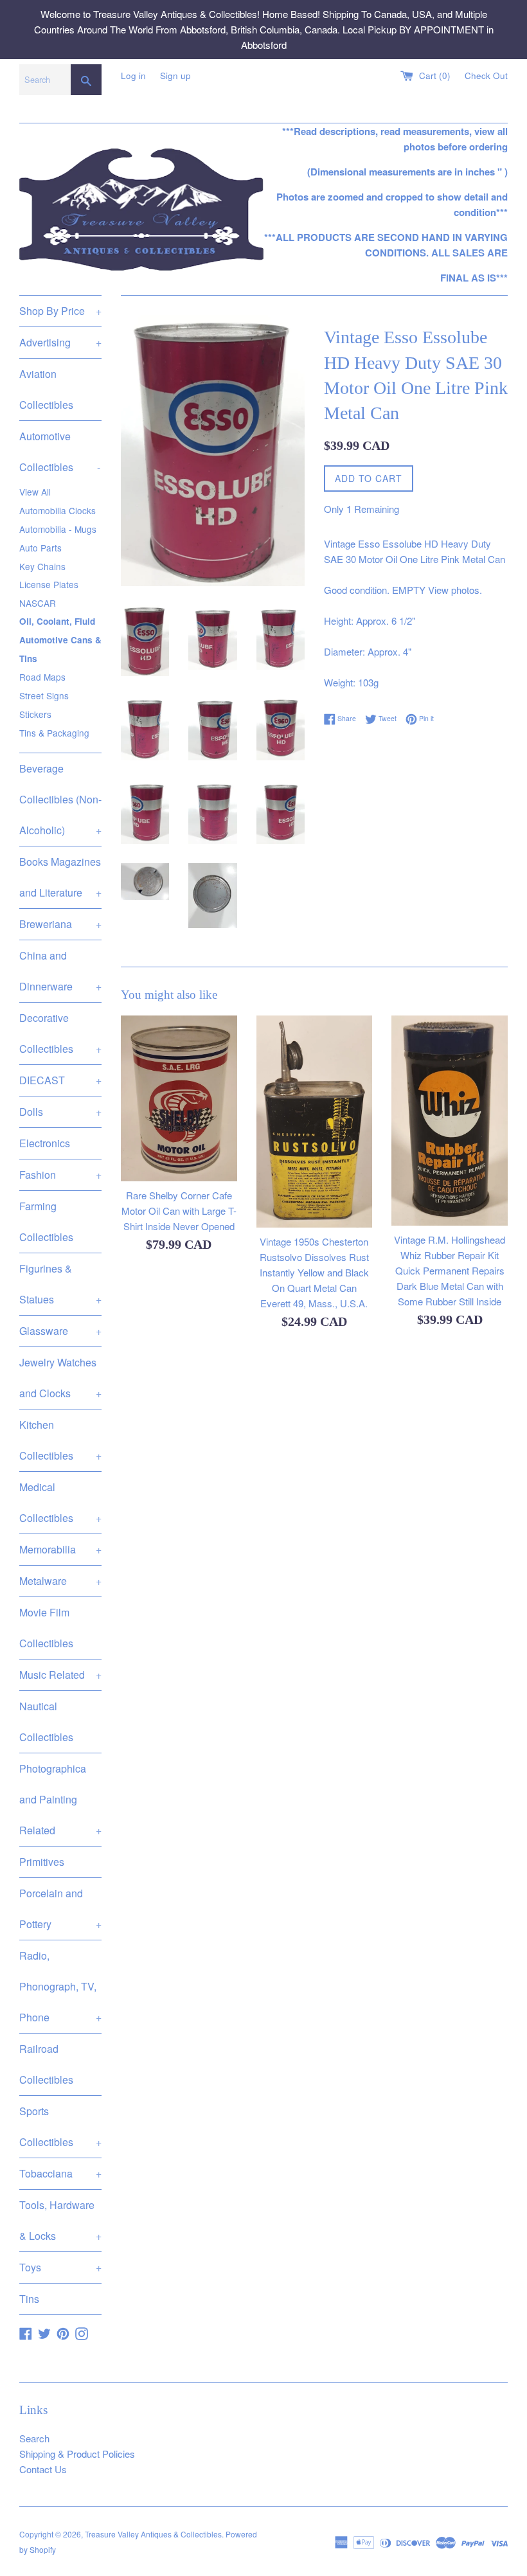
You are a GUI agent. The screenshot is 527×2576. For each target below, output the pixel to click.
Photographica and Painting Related (60, 1799)
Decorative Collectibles (60, 1033)
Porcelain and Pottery (60, 1909)
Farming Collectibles (46, 1221)
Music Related (60, 1675)
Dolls (60, 1112)
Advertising (60, 342)
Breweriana (60, 924)
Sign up (175, 76)
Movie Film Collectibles (46, 1628)
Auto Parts (40, 548)
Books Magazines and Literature (60, 877)
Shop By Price (60, 311)
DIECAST (60, 1080)
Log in (133, 76)
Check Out (486, 76)
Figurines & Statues (60, 1284)
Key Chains (42, 566)
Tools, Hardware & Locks (60, 2220)
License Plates (49, 584)
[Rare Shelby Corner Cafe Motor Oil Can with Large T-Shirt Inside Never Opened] (179, 1098)
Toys (60, 2267)
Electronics (45, 1143)
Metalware (60, 1581)
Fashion (60, 1175)
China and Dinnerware (60, 971)
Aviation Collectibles (46, 389)
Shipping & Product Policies (77, 2454)
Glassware (60, 1331)
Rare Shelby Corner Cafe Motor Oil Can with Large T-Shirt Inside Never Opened (179, 1211)
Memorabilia (60, 1549)
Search (34, 2438)
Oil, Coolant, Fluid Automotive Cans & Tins (60, 640)
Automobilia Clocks (58, 510)
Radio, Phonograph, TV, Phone (60, 1986)
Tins (29, 2299)
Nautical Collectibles (46, 1722)
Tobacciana (60, 2173)
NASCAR (38, 603)
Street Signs (44, 695)
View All (35, 492)
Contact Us (43, 2469)
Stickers (35, 714)
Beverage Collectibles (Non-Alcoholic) (60, 799)
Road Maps (42, 677)
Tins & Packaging (54, 733)
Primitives (42, 1862)
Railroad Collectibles (46, 2064)
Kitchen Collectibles (60, 1440)
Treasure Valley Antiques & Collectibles (153, 2534)
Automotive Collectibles (60, 452)
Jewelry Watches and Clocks (60, 1378)
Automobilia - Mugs (58, 529)
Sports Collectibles (60, 2126)
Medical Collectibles (60, 1502)
